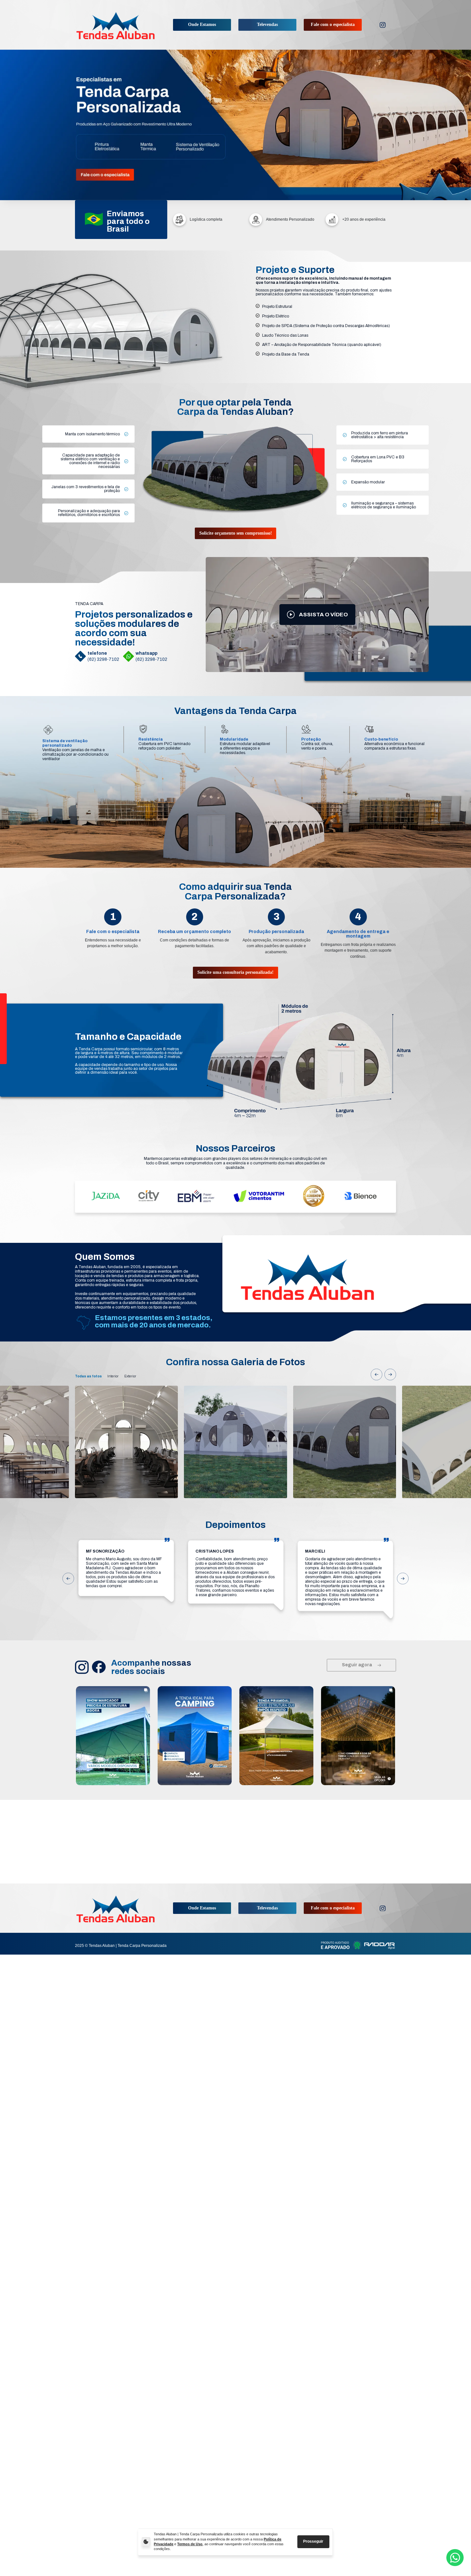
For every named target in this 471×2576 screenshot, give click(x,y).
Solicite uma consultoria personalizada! (235, 972)
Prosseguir (313, 2541)
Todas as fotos (88, 1376)
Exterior (130, 1376)
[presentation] (376, 1374)
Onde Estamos (202, 25)
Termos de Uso (190, 2544)
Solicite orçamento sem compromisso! (236, 533)
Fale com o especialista (333, 25)
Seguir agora (357, 1665)
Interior (113, 1376)
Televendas (267, 25)
